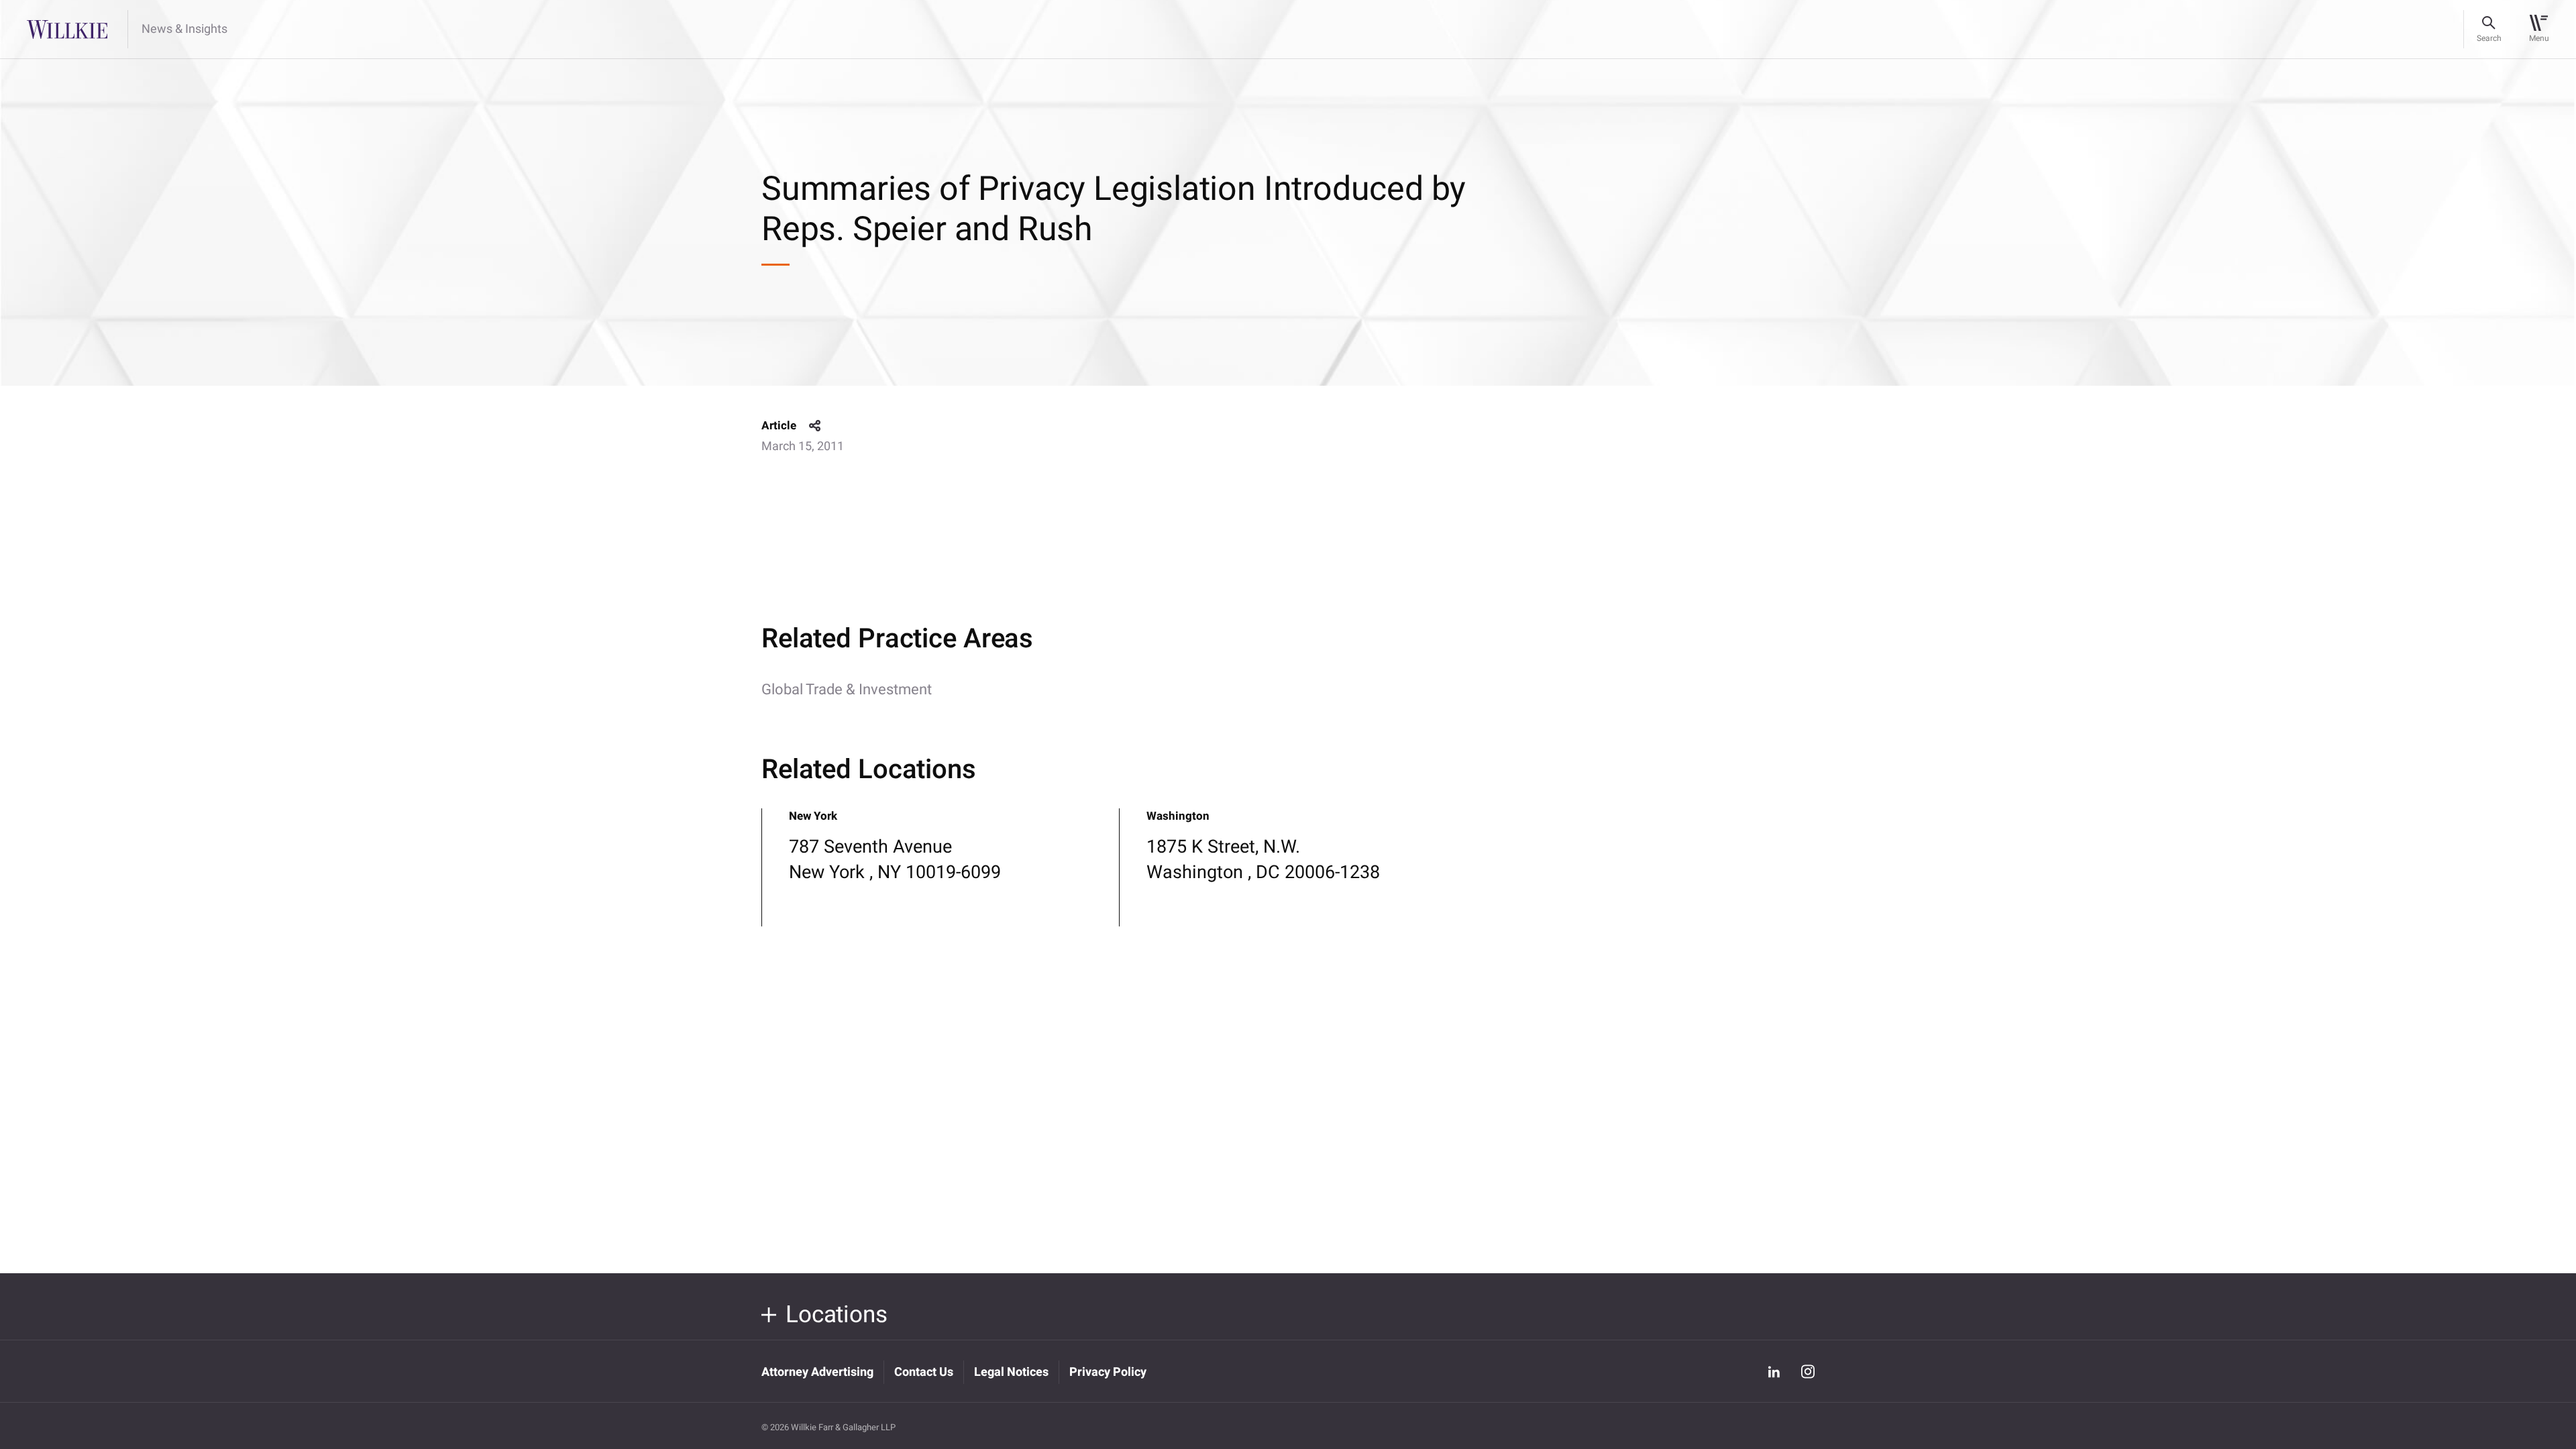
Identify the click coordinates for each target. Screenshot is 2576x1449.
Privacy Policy (1108, 1372)
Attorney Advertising (817, 1372)
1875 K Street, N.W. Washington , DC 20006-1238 (1263, 860)
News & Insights (184, 30)
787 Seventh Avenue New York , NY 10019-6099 (895, 860)
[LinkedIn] (1774, 1371)
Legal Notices (1011, 1372)
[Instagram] (1808, 1372)
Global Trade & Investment (847, 690)
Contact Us (924, 1372)
